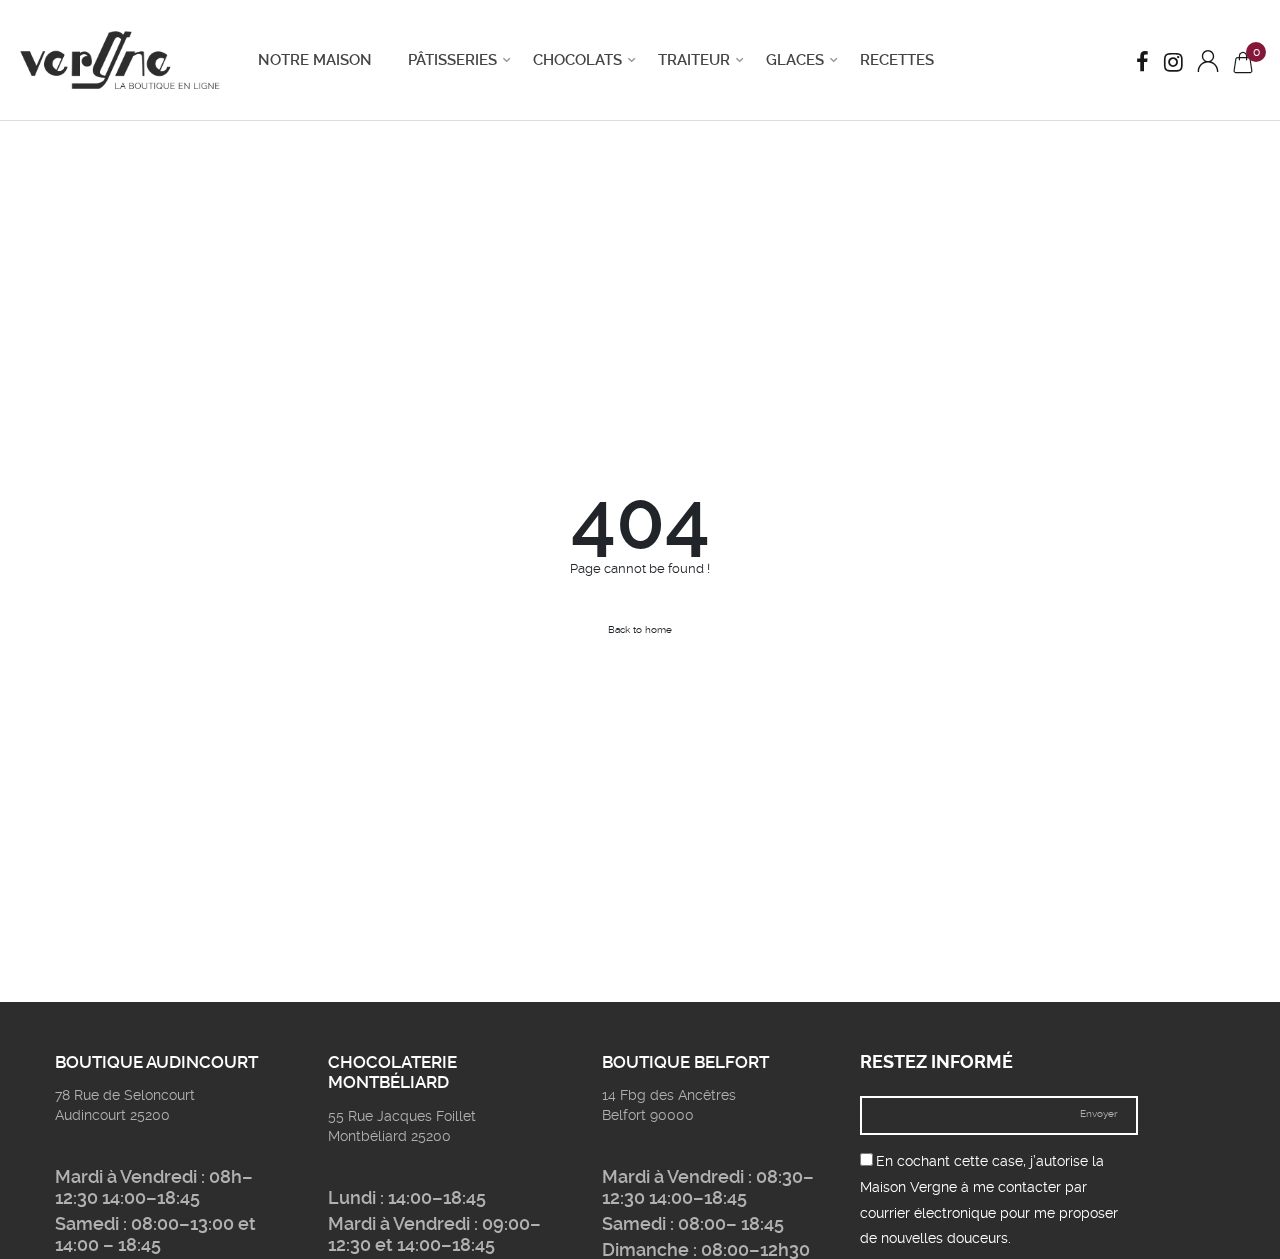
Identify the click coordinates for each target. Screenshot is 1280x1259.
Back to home (640, 629)
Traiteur (694, 60)
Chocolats (577, 60)
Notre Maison (315, 60)
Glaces (795, 60)
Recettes (897, 60)
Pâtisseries (452, 60)
